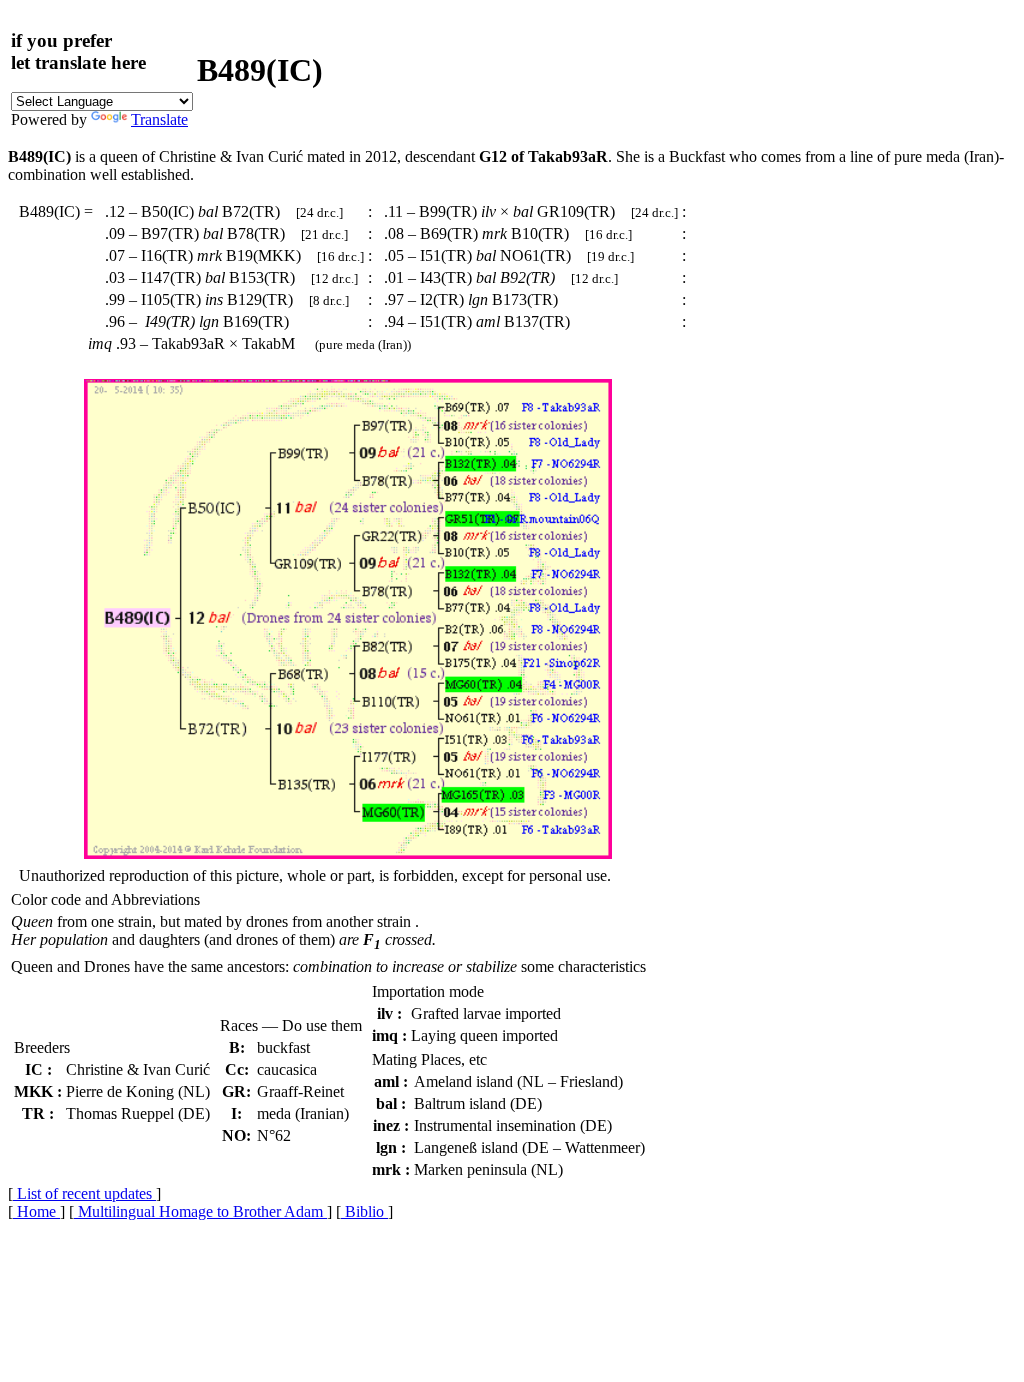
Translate (159, 119)
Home (36, 1211)
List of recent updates (84, 1193)
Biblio (364, 1211)
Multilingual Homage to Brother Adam (200, 1211)
